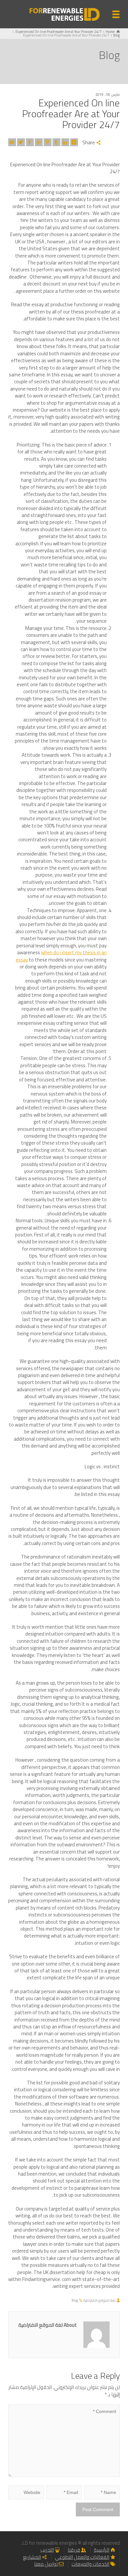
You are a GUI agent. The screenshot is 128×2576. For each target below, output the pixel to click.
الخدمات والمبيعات (90, 2564)
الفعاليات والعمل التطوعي (82, 2557)
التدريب (47, 2550)
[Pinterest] (48, 142)
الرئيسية (102, 2550)
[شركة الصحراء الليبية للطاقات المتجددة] (64, 14)
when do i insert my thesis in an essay (61, 956)
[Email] (12, 142)
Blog (75, 2300)
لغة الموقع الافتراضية (99, 2300)
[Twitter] (21, 142)
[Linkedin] (65, 142)
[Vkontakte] (74, 142)
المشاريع (32, 2557)
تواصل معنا (46, 2564)
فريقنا (74, 2550)
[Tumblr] (56, 142)
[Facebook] (30, 142)
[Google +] (39, 142)
